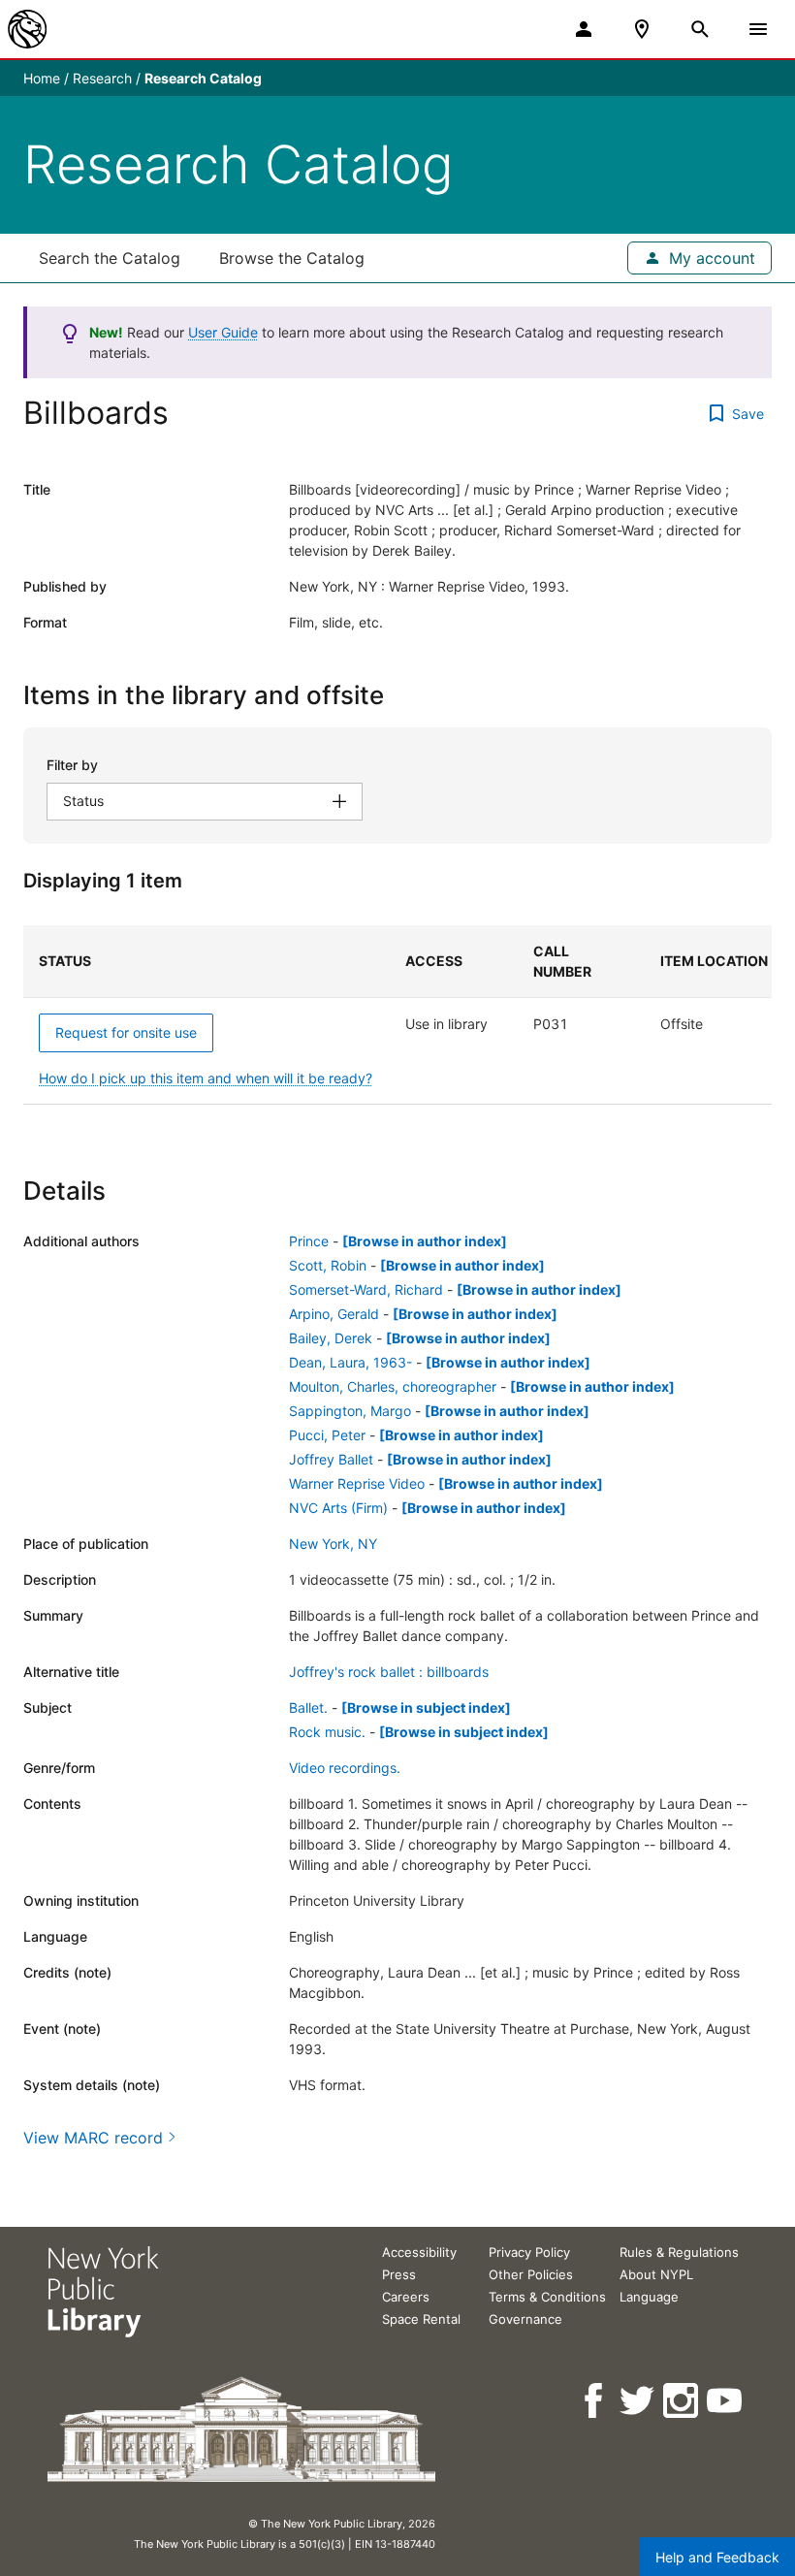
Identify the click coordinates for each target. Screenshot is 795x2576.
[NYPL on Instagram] (682, 2401)
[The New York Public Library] (27, 29)
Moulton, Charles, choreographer (393, 1386)
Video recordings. (345, 1768)
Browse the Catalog (292, 258)
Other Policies (531, 2274)
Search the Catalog (110, 258)
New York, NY (333, 1544)
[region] (397, 1015)
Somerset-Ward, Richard (366, 1289)
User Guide (223, 332)
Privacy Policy (529, 2252)
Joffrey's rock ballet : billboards (389, 1672)
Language (649, 2297)
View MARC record (93, 2138)
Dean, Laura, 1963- (350, 1362)
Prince (309, 1241)
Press (399, 2274)
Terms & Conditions (547, 2297)
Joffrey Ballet (331, 1459)
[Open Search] (700, 29)
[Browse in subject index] (426, 1707)
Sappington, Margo (350, 1411)
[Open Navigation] (758, 29)
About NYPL (656, 2274)
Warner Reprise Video (357, 1483)
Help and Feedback (717, 2557)
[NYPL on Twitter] (638, 2401)
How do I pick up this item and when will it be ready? (206, 1078)
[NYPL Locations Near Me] (642, 29)
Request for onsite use (126, 1032)
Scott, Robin (328, 1265)
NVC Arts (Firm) (338, 1508)
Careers (406, 2297)
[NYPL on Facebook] (595, 2401)
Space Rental (421, 2319)
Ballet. (308, 1707)
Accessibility (419, 2252)
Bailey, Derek (331, 1338)
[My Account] (584, 29)
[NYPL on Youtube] (726, 2401)
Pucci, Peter (327, 1435)
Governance (525, 2319)
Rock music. (327, 1732)
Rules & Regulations (679, 2252)
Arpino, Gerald (334, 1314)
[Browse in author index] (425, 1241)
